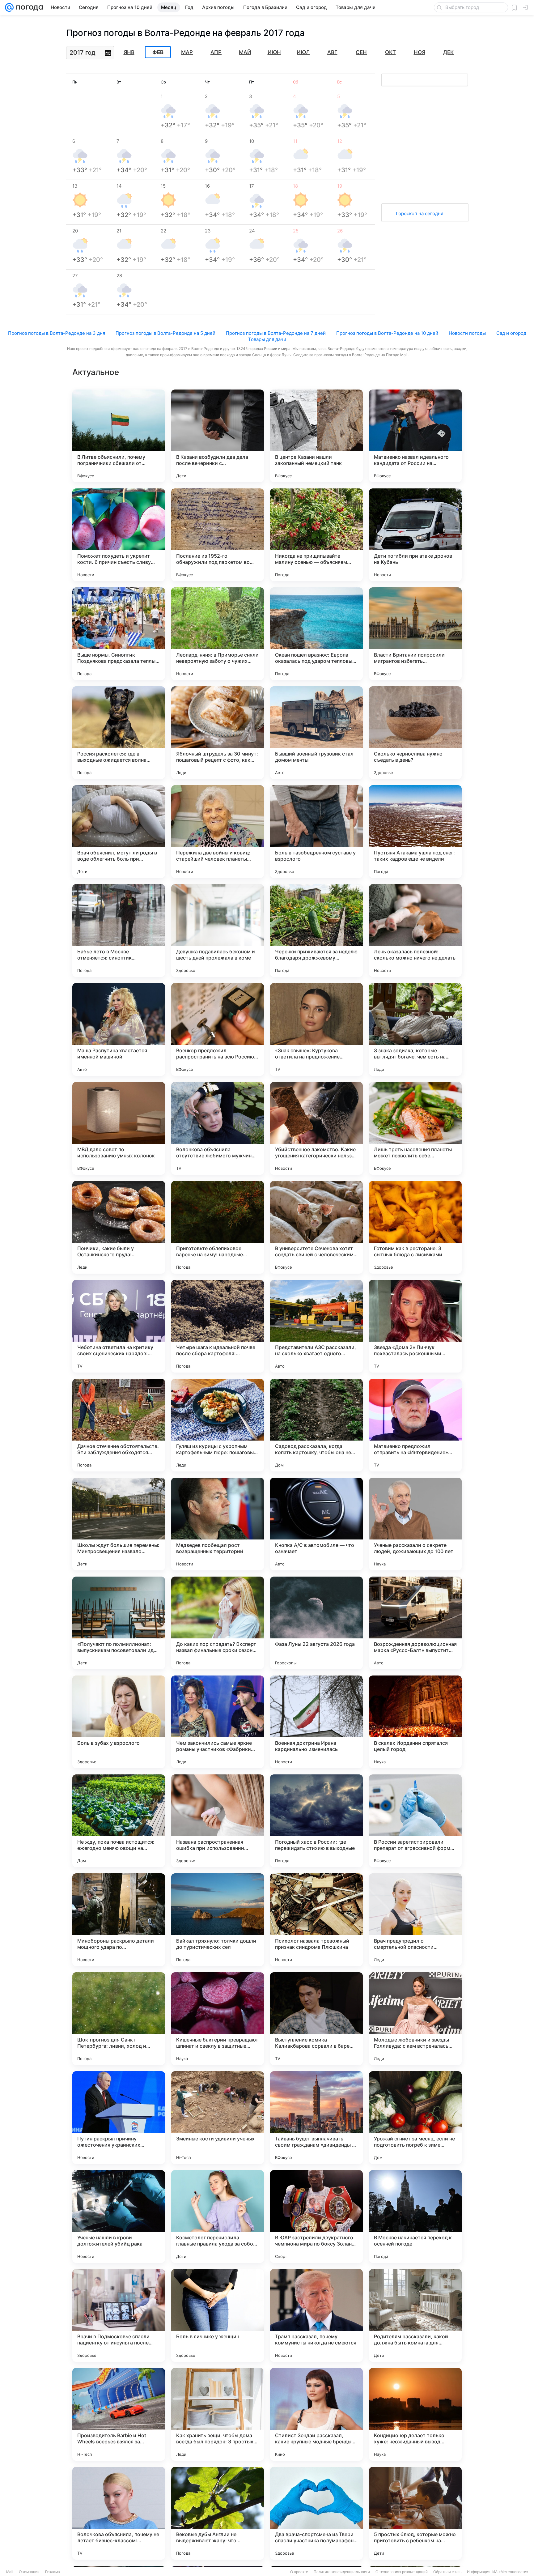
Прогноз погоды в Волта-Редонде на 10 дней (387, 333)
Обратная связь (447, 2572)
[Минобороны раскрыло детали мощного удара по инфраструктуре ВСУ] (119, 1920)
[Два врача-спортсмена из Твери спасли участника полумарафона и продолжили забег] (316, 2513)
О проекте (299, 2572)
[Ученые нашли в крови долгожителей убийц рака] (119, 2216)
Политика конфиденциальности (342, 2572)
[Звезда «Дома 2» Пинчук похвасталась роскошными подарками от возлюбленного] (415, 1326)
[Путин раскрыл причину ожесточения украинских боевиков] (119, 2118)
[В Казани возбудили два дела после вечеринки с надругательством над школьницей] (218, 436)
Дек (448, 52)
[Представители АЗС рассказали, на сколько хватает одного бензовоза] (316, 1326)
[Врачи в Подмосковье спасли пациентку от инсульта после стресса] (119, 2315)
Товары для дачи (267, 339)
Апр (216, 52)
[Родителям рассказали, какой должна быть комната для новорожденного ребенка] (415, 2315)
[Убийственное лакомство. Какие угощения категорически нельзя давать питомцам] (316, 1128)
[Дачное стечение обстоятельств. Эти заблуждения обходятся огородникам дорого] (119, 1425)
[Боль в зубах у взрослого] (119, 1722)
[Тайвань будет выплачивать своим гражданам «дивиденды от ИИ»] (316, 2118)
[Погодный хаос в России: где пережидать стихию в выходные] (316, 1821)
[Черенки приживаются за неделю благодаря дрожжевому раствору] (316, 930)
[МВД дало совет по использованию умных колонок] (119, 1128)
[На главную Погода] (28, 7)
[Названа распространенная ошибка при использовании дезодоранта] (218, 1821)
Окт (390, 52)
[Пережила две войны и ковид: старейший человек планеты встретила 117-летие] (218, 832)
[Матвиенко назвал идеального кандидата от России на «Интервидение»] (415, 436)
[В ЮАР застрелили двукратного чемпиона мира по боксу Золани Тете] (316, 2216)
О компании (29, 2572)
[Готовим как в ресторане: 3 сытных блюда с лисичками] (415, 1227)
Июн (274, 52)
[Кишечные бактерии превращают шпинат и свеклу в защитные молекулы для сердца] (218, 2019)
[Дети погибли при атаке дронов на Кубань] (415, 535)
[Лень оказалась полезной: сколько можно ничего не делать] (415, 930)
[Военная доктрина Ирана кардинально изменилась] (316, 1722)
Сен (361, 52)
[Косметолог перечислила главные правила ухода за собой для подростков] (218, 2216)
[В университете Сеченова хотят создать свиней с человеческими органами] (316, 1227)
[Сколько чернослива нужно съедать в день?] (415, 733)
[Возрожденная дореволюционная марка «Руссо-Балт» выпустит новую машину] (415, 1623)
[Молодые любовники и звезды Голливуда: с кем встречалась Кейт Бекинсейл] (415, 2019)
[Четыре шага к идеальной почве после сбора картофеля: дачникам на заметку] (218, 1326)
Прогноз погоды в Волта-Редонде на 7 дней (276, 333)
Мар (187, 52)
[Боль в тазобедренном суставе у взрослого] (316, 832)
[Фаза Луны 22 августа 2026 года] (316, 1623)
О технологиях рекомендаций (402, 2572)
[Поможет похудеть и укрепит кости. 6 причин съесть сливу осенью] (119, 535)
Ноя (420, 52)
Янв (129, 52)
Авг (332, 52)
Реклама (53, 2572)
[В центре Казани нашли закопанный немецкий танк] (316, 436)
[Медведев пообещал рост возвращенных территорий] (218, 1524)
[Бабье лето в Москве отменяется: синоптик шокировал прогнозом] (119, 930)
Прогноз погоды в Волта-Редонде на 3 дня (57, 333)
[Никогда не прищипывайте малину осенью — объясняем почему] (316, 535)
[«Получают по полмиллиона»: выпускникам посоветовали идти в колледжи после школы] (119, 1623)
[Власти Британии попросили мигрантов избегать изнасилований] (415, 634)
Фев (158, 52)
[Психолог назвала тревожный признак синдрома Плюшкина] (316, 1920)
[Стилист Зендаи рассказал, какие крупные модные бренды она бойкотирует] (316, 2414)
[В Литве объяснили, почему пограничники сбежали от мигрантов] (119, 436)
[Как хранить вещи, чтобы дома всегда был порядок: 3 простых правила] (218, 2414)
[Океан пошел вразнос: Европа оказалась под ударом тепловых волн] (316, 634)
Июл (303, 52)
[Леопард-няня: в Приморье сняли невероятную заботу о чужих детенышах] (218, 634)
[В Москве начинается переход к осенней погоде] (415, 2216)
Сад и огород (511, 333)
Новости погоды (467, 333)
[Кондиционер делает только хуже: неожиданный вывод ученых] (415, 2414)
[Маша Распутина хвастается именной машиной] (119, 1029)
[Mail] (9, 7)
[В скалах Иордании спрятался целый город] (415, 1722)
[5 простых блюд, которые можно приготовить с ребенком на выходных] (415, 2513)
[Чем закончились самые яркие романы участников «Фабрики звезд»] (218, 1722)
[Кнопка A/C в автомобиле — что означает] (316, 1524)
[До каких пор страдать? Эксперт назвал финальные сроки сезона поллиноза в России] (218, 1623)
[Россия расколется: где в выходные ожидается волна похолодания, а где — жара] (119, 733)
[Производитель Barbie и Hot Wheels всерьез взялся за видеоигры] (119, 2414)
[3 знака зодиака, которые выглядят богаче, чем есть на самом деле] (415, 1029)
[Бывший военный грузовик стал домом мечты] (316, 733)
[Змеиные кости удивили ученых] (218, 2118)
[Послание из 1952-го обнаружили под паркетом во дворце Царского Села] (218, 535)
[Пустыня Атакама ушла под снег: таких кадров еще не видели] (415, 832)
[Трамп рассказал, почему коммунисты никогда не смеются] (316, 2315)
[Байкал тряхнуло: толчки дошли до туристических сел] (218, 1920)
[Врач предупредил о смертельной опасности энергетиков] (415, 1920)
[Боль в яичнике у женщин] (218, 2315)
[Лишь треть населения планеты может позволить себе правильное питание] (415, 1128)
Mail (10, 2572)
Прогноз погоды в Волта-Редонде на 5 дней (165, 333)
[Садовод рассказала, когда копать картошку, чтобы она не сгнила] (316, 1425)
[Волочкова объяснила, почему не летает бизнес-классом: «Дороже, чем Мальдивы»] (119, 2513)
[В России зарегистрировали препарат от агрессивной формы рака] (415, 1821)
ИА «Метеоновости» (510, 2572)
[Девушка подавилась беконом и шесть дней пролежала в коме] (218, 930)
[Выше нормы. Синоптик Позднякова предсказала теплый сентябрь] (119, 634)
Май (245, 52)
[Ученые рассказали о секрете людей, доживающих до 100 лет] (415, 1524)
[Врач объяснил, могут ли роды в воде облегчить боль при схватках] (119, 832)
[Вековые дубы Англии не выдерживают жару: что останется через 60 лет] (218, 2513)
